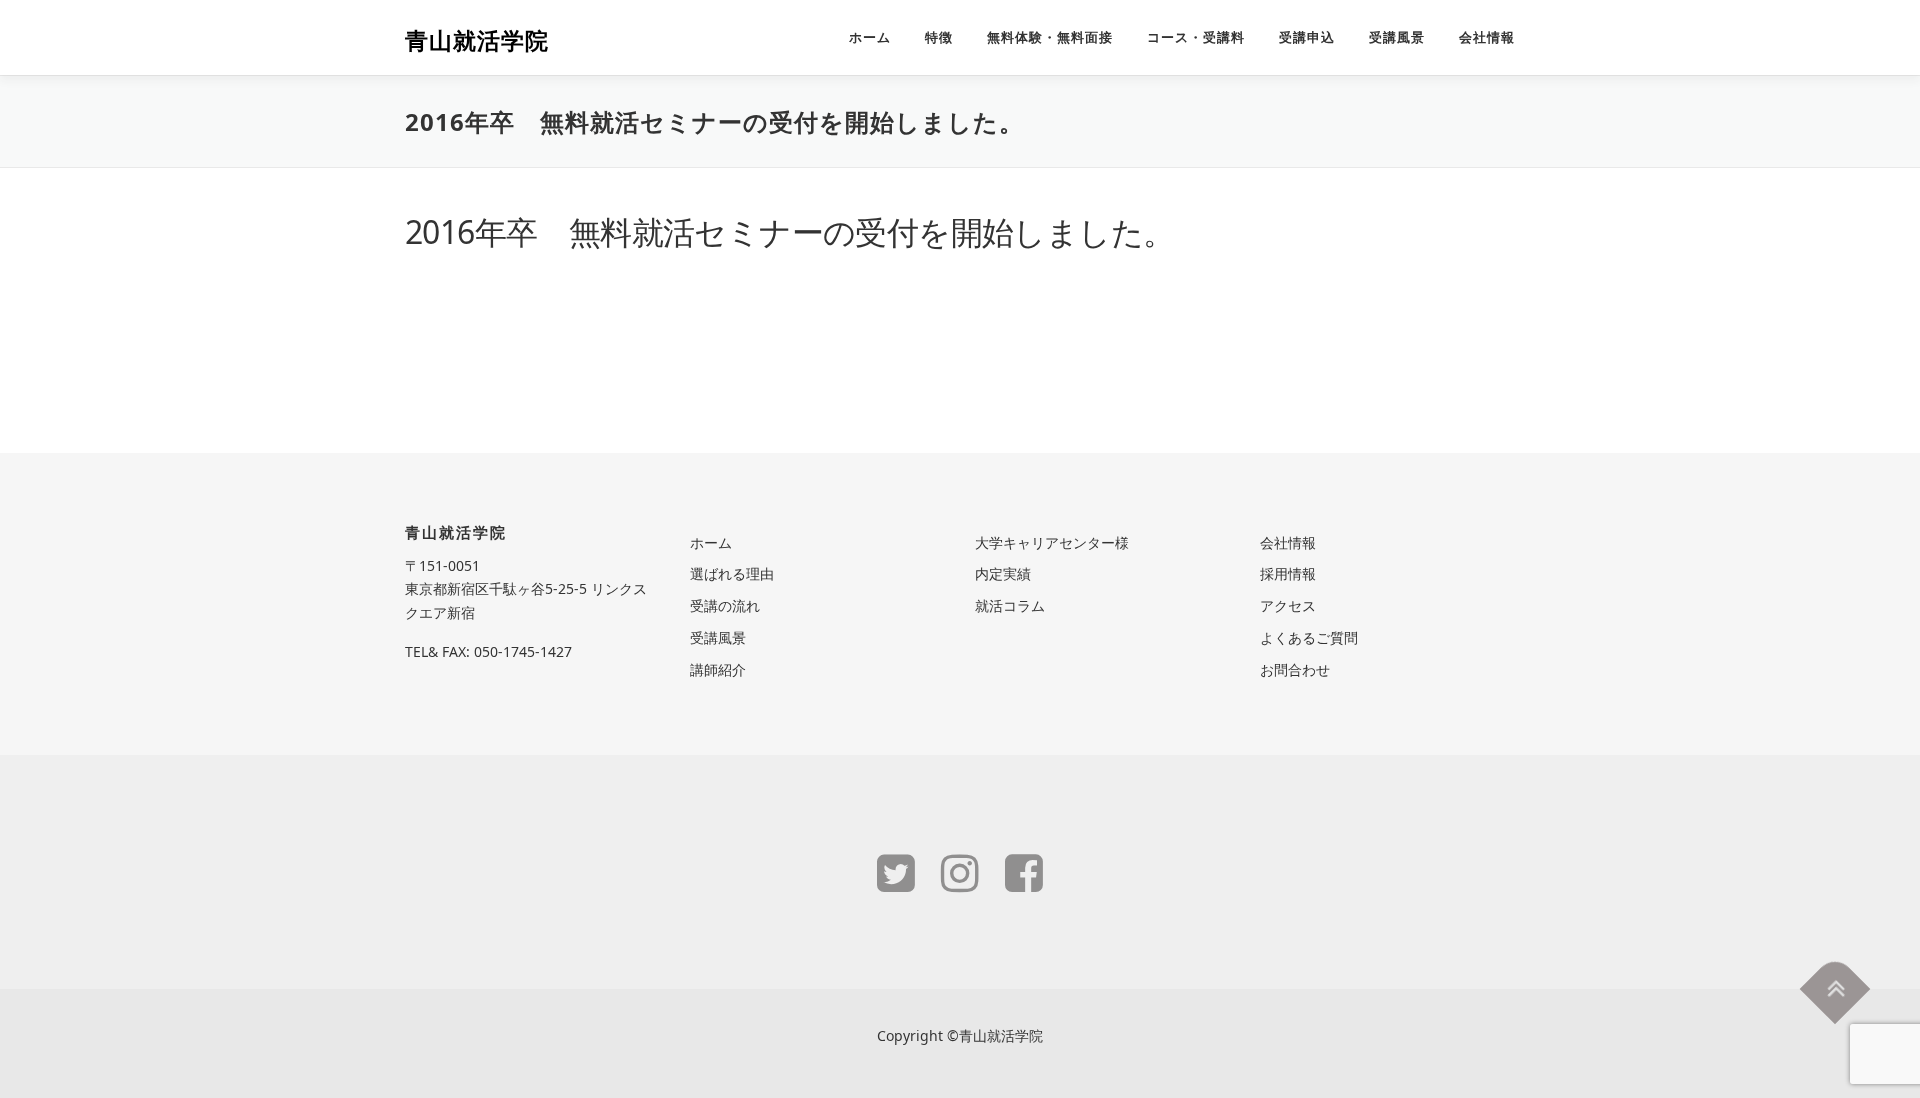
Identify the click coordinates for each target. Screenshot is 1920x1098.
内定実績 (1003, 573)
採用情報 (1288, 573)
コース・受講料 (1196, 37)
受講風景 (1397, 37)
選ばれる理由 (732, 573)
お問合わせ (1295, 669)
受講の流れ (725, 605)
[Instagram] (960, 872)
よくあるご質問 (1309, 637)
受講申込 (1307, 37)
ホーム (870, 37)
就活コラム (1010, 605)
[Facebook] (1024, 872)
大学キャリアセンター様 (1052, 542)
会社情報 (1487, 37)
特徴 (939, 37)
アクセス (1288, 605)
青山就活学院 (477, 40)
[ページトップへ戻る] (1835, 989)
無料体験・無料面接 (1050, 37)
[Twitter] (896, 872)
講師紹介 (718, 669)
